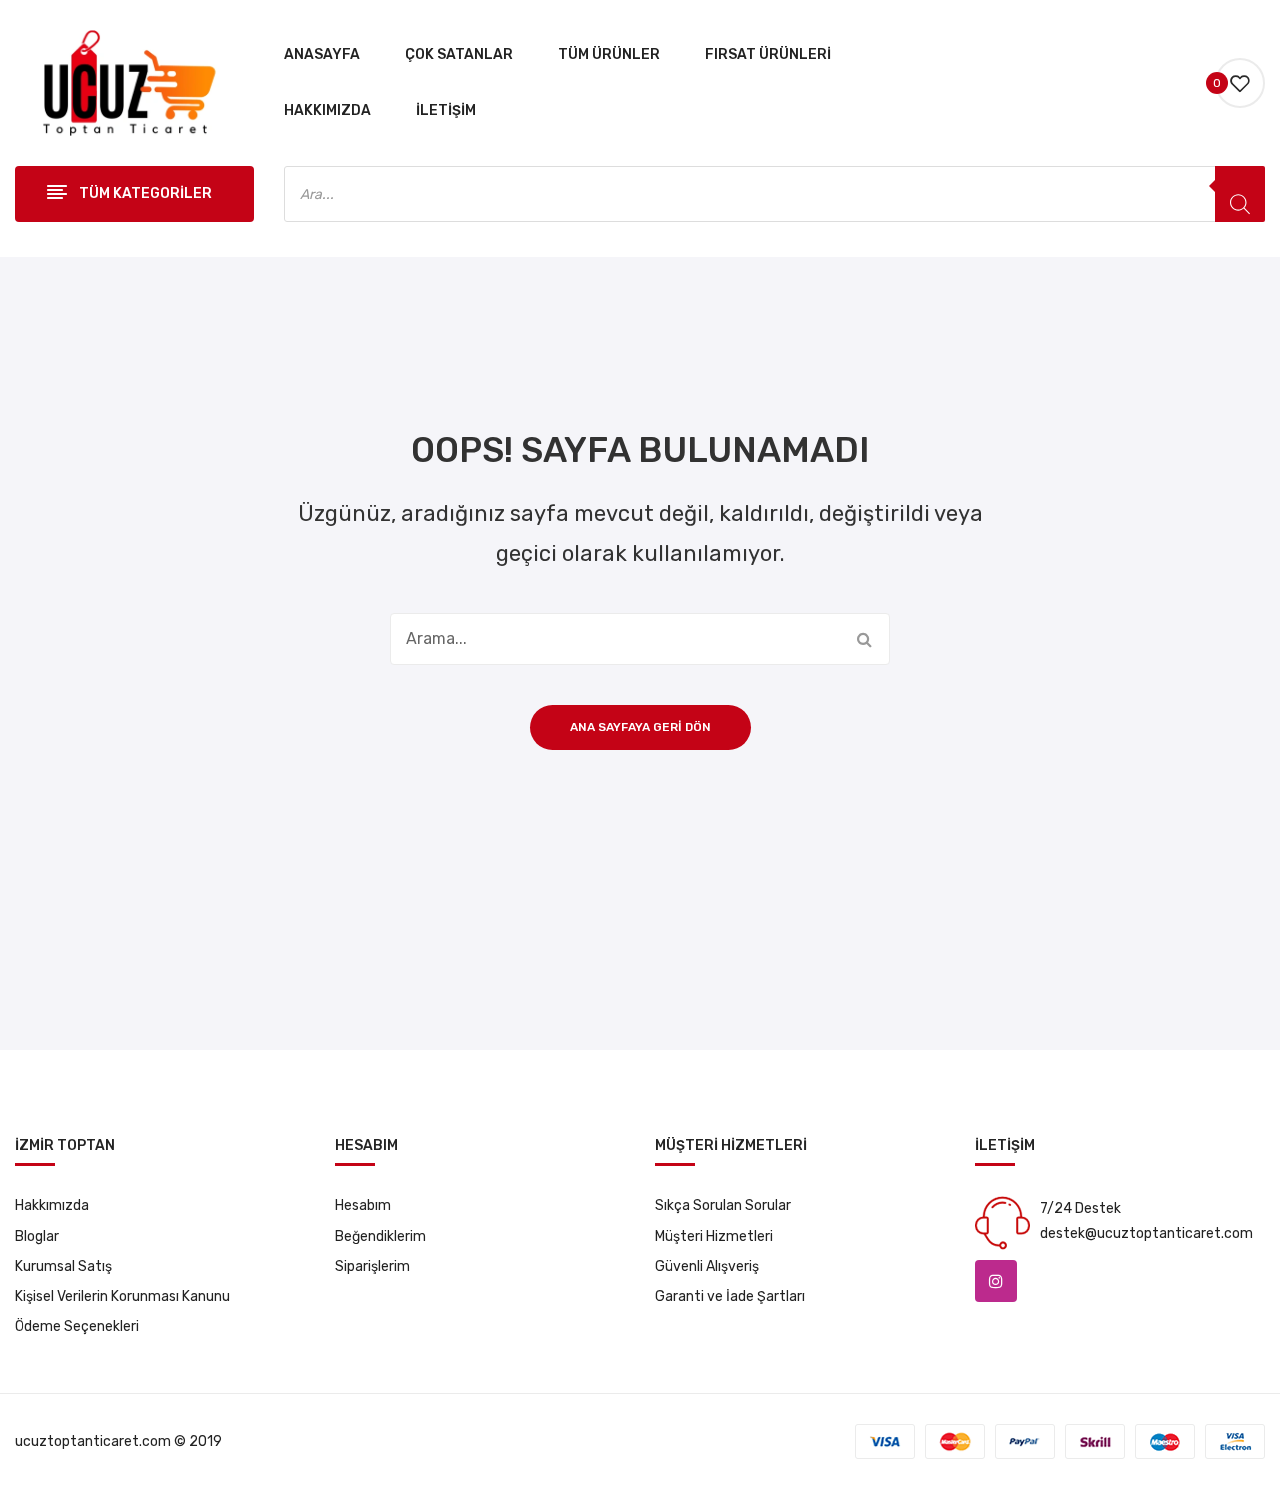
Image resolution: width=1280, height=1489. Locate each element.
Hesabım (363, 1205)
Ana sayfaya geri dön (640, 727)
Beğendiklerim (380, 1236)
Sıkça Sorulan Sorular (723, 1205)
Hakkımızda (52, 1205)
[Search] (1240, 194)
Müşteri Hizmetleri (714, 1236)
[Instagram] (996, 1281)
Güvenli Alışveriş (707, 1266)
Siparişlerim (372, 1266)
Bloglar (37, 1236)
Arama (864, 639)
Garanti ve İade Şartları (730, 1296)
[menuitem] (322, 55)
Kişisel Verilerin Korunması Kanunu (122, 1296)
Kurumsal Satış (63, 1266)
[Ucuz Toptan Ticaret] (123, 82)
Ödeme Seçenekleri (77, 1326)
